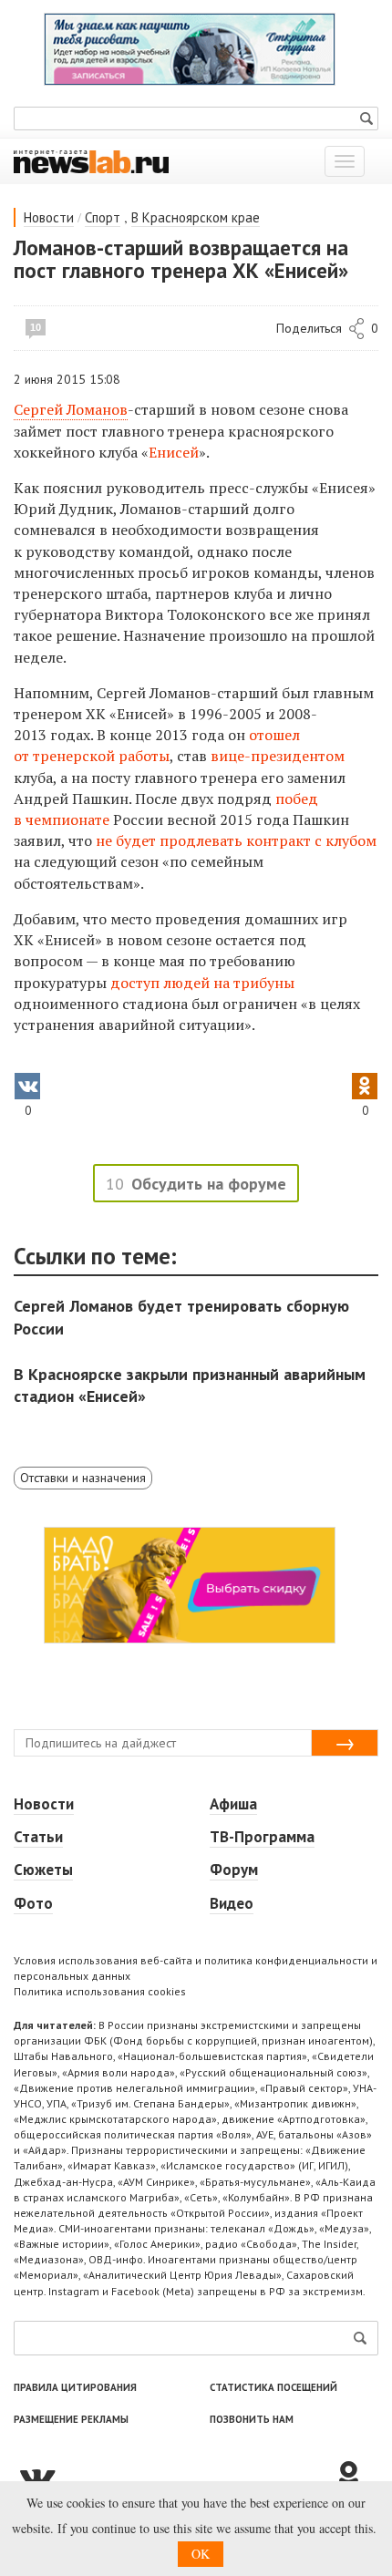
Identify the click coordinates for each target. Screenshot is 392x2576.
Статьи (38, 1837)
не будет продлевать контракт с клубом (236, 840)
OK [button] (201, 2554)
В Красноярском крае (196, 217)
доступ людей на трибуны (202, 983)
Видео (232, 1903)
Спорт (103, 217)
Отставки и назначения (83, 1478)
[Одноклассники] (356, 2477)
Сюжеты (43, 1870)
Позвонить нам (252, 2419)
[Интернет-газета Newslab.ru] (91, 160)
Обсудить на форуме (209, 1184)
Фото (33, 1903)
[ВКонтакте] (173, 2477)
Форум (234, 1870)
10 (36, 327)
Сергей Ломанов (71, 409)
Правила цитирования (75, 2387)
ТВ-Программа (262, 1837)
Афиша (233, 1804)
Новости (49, 217)
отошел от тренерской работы (157, 745)
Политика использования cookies (100, 1991)
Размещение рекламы (71, 2419)
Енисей (174, 452)
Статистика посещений (273, 2387)
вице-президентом (278, 756)
